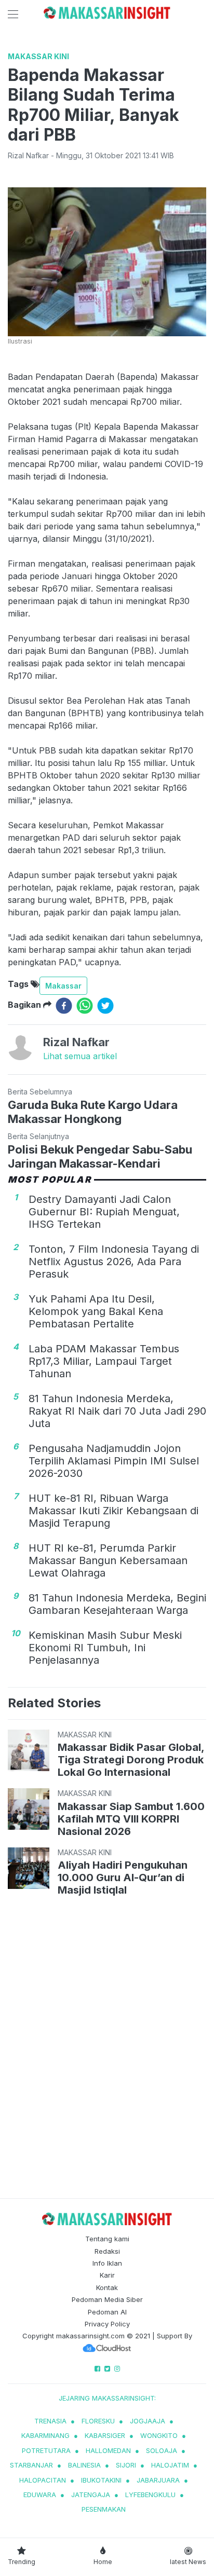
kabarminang (45, 2435)
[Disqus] (107, 2049)
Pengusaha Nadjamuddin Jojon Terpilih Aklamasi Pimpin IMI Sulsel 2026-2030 (114, 1461)
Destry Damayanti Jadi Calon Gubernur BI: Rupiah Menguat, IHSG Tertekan (104, 1212)
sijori (126, 2465)
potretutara (46, 2450)
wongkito (159, 2435)
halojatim (170, 2465)
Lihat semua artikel (80, 1056)
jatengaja (91, 2495)
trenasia (50, 2421)
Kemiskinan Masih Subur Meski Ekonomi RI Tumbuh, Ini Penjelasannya (105, 1648)
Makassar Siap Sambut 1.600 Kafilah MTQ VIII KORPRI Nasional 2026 (131, 1819)
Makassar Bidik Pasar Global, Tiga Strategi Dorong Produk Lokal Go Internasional (131, 1760)
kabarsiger (105, 2435)
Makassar (63, 986)
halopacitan (43, 2480)
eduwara (40, 2495)
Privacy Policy (107, 2324)
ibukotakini (101, 2480)
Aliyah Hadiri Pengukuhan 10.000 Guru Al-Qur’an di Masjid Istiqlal (123, 1878)
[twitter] (105, 1006)
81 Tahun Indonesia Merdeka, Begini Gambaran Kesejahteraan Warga (117, 1604)
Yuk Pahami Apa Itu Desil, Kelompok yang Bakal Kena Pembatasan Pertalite (96, 1311)
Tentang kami (107, 2239)
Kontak (107, 2287)
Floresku (98, 2421)
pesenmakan (104, 2509)
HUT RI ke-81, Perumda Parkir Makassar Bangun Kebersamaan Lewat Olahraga (108, 1560)
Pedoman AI (107, 2312)
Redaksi (107, 2251)
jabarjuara (158, 2480)
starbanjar (31, 2465)
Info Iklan (107, 2263)
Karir (107, 2275)
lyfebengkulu (150, 2495)
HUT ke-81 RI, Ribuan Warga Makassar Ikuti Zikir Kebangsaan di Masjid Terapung (113, 1511)
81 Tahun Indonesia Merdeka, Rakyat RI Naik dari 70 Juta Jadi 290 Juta (117, 1411)
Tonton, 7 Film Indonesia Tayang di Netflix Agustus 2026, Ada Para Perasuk (114, 1262)
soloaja (162, 2450)
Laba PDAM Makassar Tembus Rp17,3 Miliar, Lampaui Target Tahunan (104, 1361)
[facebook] (64, 1006)
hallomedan (108, 2450)
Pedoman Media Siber (107, 2299)
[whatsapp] (85, 1006)
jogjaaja (148, 2421)
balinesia (84, 2465)
